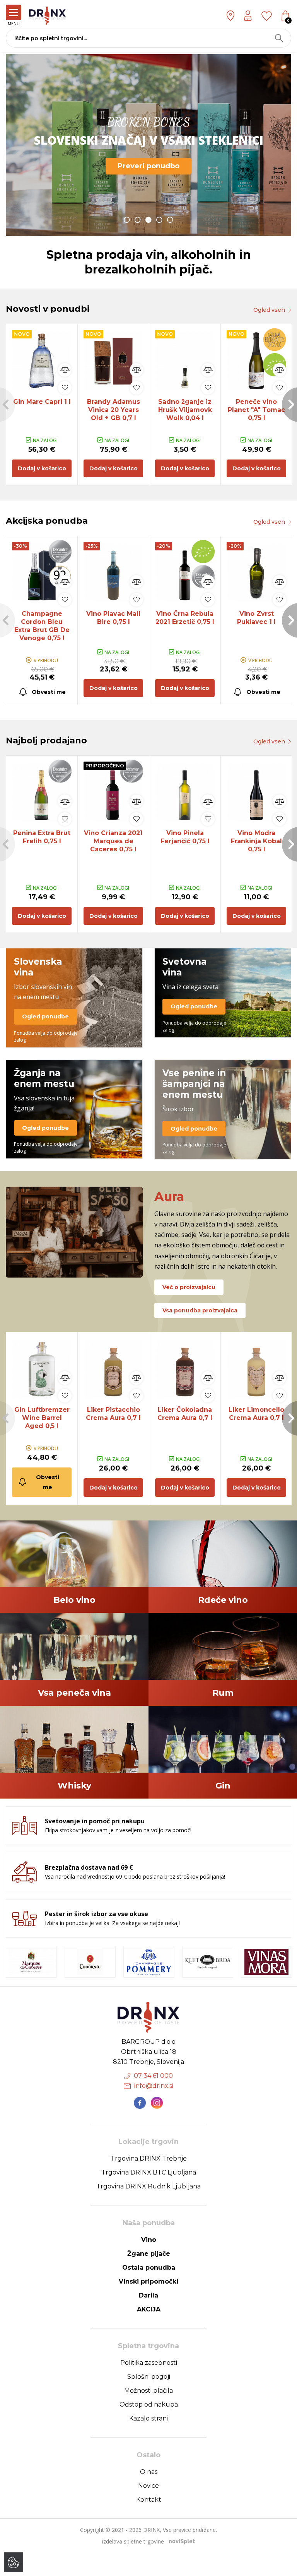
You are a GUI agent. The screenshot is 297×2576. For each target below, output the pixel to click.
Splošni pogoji (149, 2377)
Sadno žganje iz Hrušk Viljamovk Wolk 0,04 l (185, 410)
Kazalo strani (148, 2418)
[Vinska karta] (267, 15)
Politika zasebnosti (149, 2363)
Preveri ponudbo (148, 166)
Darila (148, 2295)
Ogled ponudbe (45, 1016)
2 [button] (138, 220)
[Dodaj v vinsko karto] (65, 388)
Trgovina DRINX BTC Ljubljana (149, 2172)
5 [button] (170, 220)
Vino (149, 2240)
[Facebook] (140, 2103)
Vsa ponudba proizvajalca (200, 1310)
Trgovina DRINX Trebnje (149, 2158)
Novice (148, 2486)
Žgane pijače (149, 2254)
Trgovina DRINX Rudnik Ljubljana (148, 2186)
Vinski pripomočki (148, 2281)
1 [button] (127, 220)
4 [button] (159, 220)
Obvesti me (49, 692)
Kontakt (149, 2500)
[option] (148, 145)
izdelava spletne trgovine (133, 2541)
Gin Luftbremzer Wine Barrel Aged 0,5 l (42, 1418)
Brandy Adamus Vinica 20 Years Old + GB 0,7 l (114, 410)
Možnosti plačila (148, 2391)
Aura (169, 1197)
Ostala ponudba (149, 2268)
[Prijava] (248, 16)
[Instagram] (157, 2103)
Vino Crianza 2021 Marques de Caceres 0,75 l (113, 841)
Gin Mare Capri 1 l (42, 402)
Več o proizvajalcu (189, 1287)
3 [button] (148, 220)
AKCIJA (149, 2309)
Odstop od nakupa (149, 2404)
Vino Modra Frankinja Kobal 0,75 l (256, 841)
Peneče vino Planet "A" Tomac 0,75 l (256, 410)
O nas (149, 2472)
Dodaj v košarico (42, 468)
